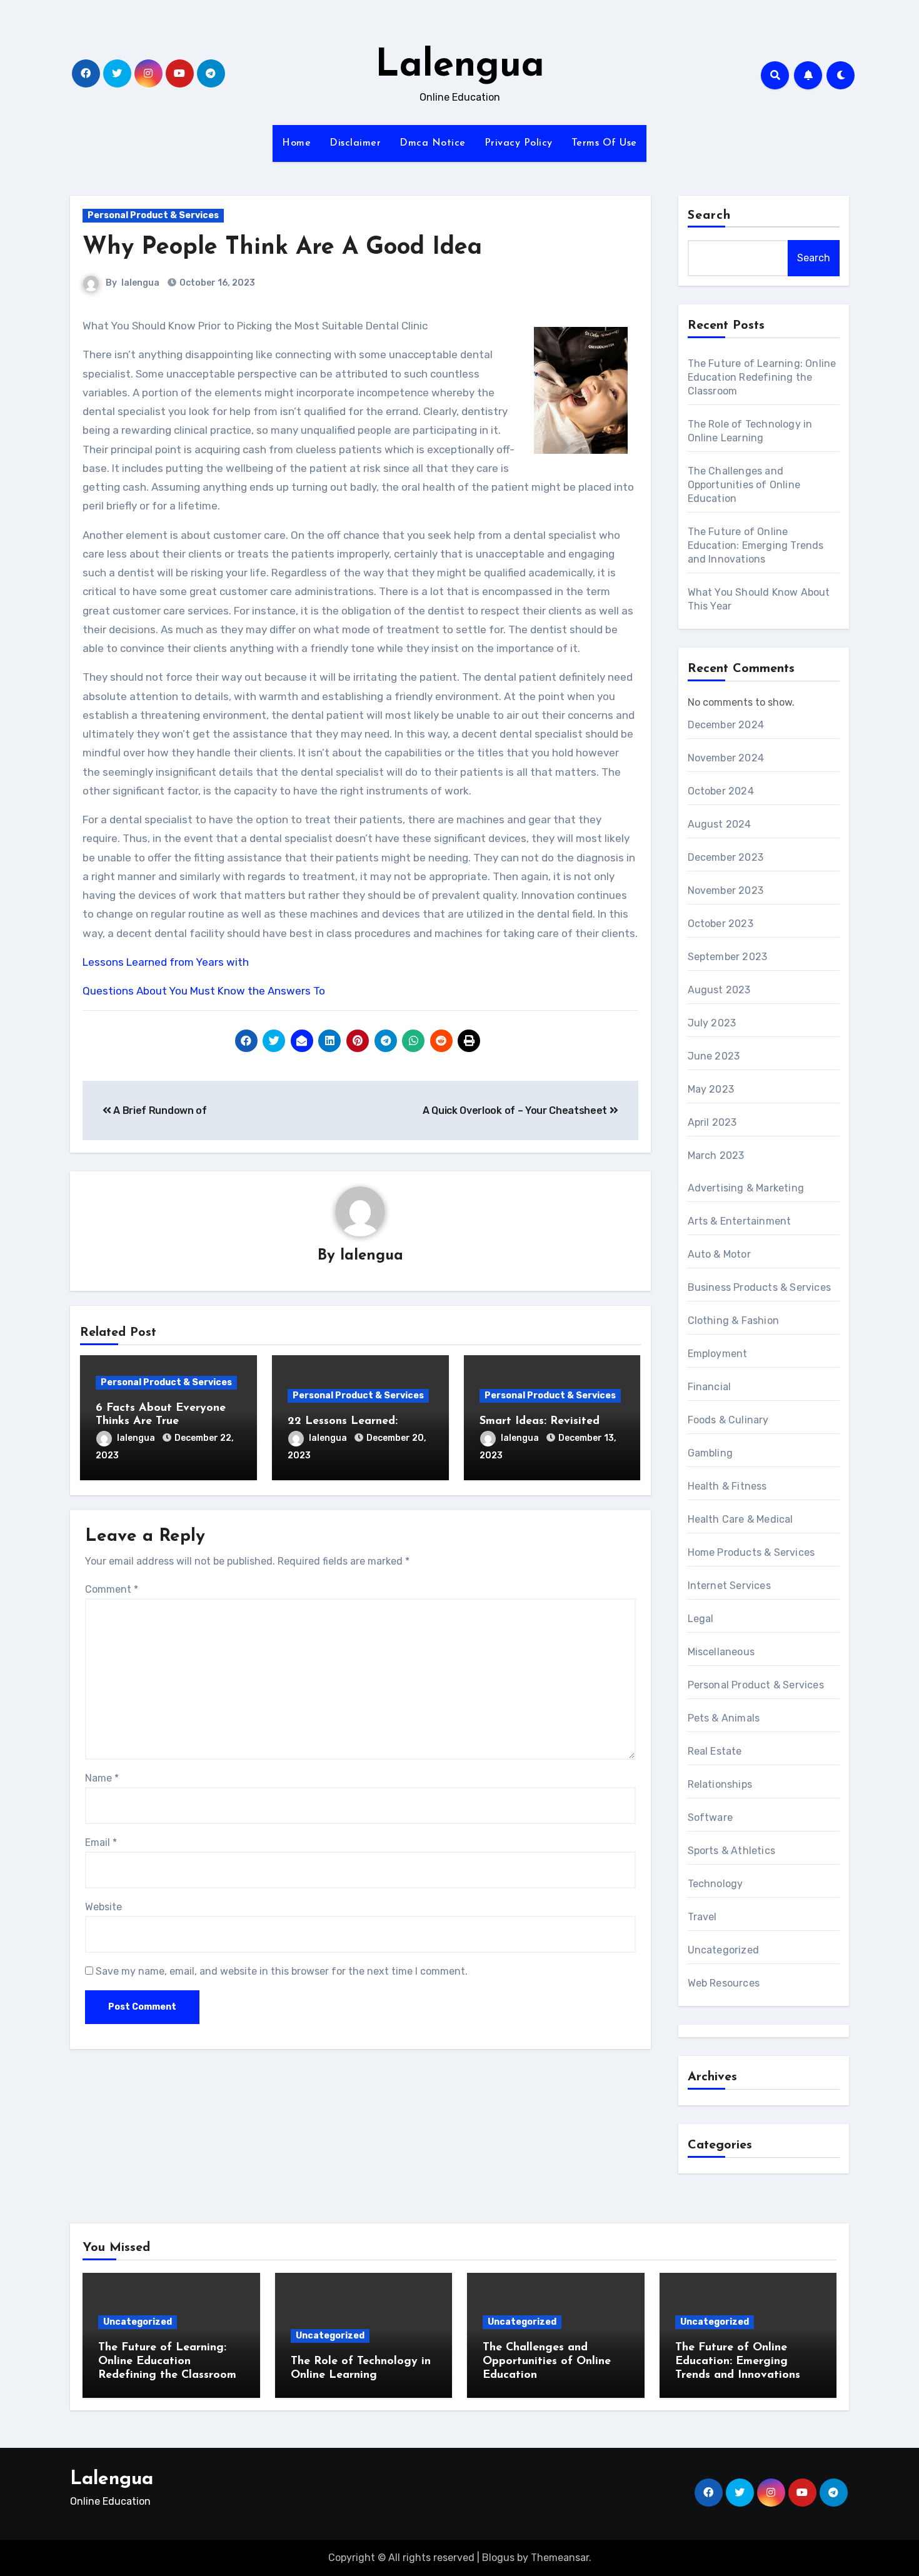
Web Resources (724, 1983)
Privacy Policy (519, 143)
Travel (702, 1917)
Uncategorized (724, 1950)
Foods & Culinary (728, 1420)
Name (102, 1778)
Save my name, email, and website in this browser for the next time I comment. (282, 1971)
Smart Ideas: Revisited (540, 1421)
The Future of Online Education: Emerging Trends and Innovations (756, 545)
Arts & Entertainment (740, 1221)
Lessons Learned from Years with (166, 962)
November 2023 (726, 890)
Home (296, 143)
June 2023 (714, 1056)
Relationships (720, 1784)
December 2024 (726, 725)
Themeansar (560, 2558)
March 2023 (716, 1155)
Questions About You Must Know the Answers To (204, 991)
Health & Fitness (727, 1486)
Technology (716, 1884)
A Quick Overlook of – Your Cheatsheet (516, 1110)
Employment (718, 1354)
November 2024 (726, 758)
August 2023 (719, 990)
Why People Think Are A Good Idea (282, 248)
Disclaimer (355, 143)
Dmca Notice (433, 143)
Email (101, 1842)
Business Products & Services (760, 1287)
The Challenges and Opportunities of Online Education (744, 485)
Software (711, 1817)
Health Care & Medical (741, 1519)
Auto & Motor (719, 1254)
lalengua (140, 283)
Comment (112, 1589)
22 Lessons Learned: (343, 1421)
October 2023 (721, 924)
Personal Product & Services (153, 215)
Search (710, 216)
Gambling (711, 1453)
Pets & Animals (724, 1718)
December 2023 (726, 857)
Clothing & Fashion (734, 1321)
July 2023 (712, 1023)
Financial (710, 1387)
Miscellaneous (721, 1652)
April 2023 (712, 1122)
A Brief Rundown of (159, 1110)
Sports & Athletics (732, 1851)
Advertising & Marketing (746, 1188)
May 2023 (711, 1089)
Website (103, 1907)
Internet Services (729, 1586)
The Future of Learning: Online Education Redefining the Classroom (762, 377)
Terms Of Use (604, 143)
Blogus (498, 2558)
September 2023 (728, 957)
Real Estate (715, 1751)
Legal (701, 1619)
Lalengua (460, 66)
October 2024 (721, 791)
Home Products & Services (751, 1552)
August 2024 (720, 824)
